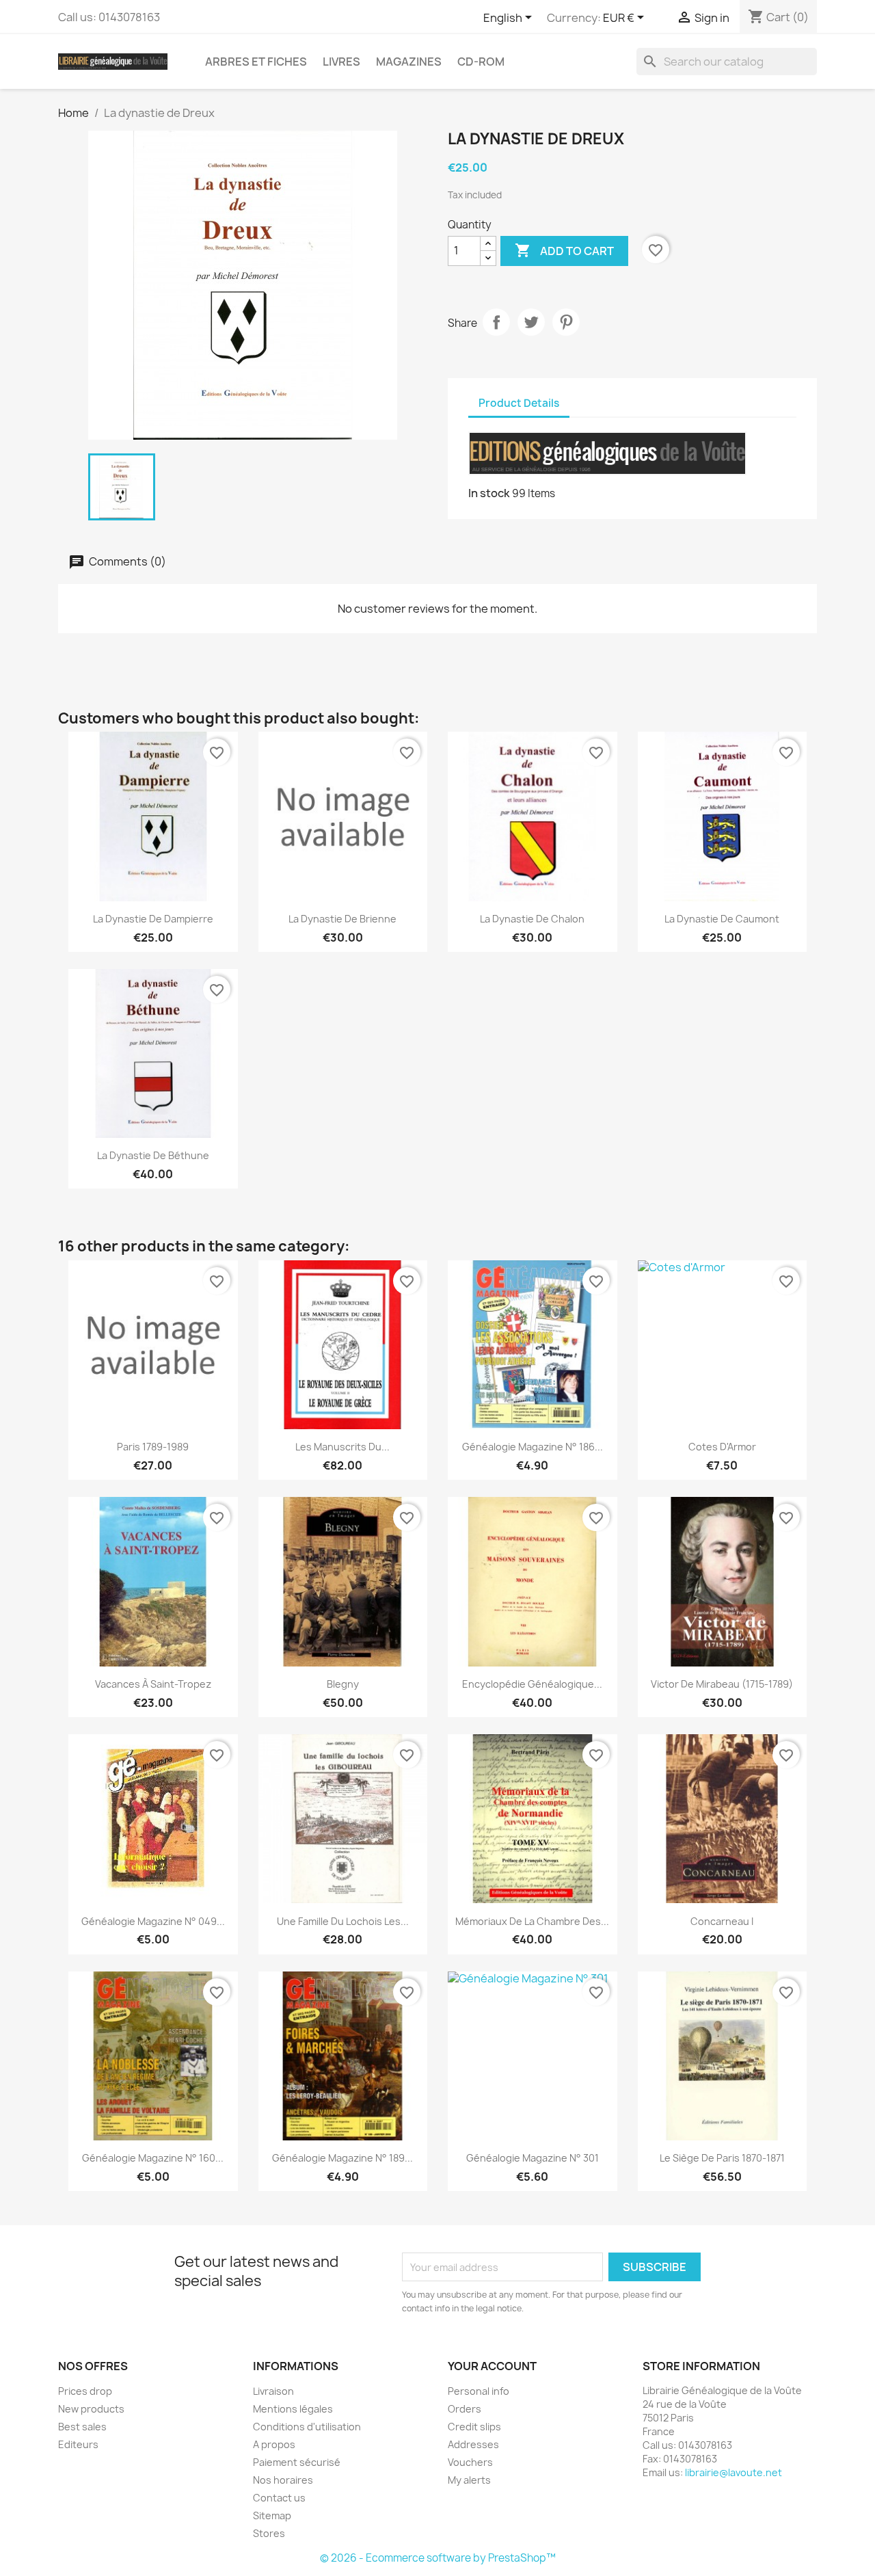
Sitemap (272, 2515)
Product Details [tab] (519, 403)
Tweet (531, 322)
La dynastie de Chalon (532, 919)
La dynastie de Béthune (153, 1155)
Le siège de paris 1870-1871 (722, 2158)
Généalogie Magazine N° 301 (533, 2158)
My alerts (469, 2480)
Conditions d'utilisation (307, 2427)
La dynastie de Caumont (722, 919)
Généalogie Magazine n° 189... (342, 2158)
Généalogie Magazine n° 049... (153, 1921)
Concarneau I (722, 1921)
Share (496, 322)
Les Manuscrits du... (342, 1447)
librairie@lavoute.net (733, 2472)
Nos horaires (283, 2480)
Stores (269, 2533)
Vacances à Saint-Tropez (153, 1684)
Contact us (279, 2498)
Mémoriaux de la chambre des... (532, 1921)
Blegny (343, 1684)
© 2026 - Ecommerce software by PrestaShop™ (438, 2558)
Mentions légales (293, 2409)
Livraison (273, 2391)
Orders (465, 2409)
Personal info (479, 2391)
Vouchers (470, 2462)
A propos (274, 2444)
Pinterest (566, 322)
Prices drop (85, 2391)
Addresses (473, 2444)
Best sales (82, 2427)
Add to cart (564, 250)
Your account (492, 2366)
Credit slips (474, 2427)
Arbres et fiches (256, 62)
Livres (341, 62)
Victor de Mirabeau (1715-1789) (722, 1684)
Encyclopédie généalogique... (532, 1684)
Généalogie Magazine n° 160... (153, 2158)
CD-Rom (481, 62)
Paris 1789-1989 (153, 1447)
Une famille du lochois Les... (343, 1921)
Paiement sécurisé (297, 2462)
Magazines (409, 62)
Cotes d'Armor (722, 1447)
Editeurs (78, 2444)
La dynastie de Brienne (342, 919)
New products (91, 2409)
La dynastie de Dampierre (153, 919)
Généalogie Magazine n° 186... (533, 1447)
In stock (489, 493)
